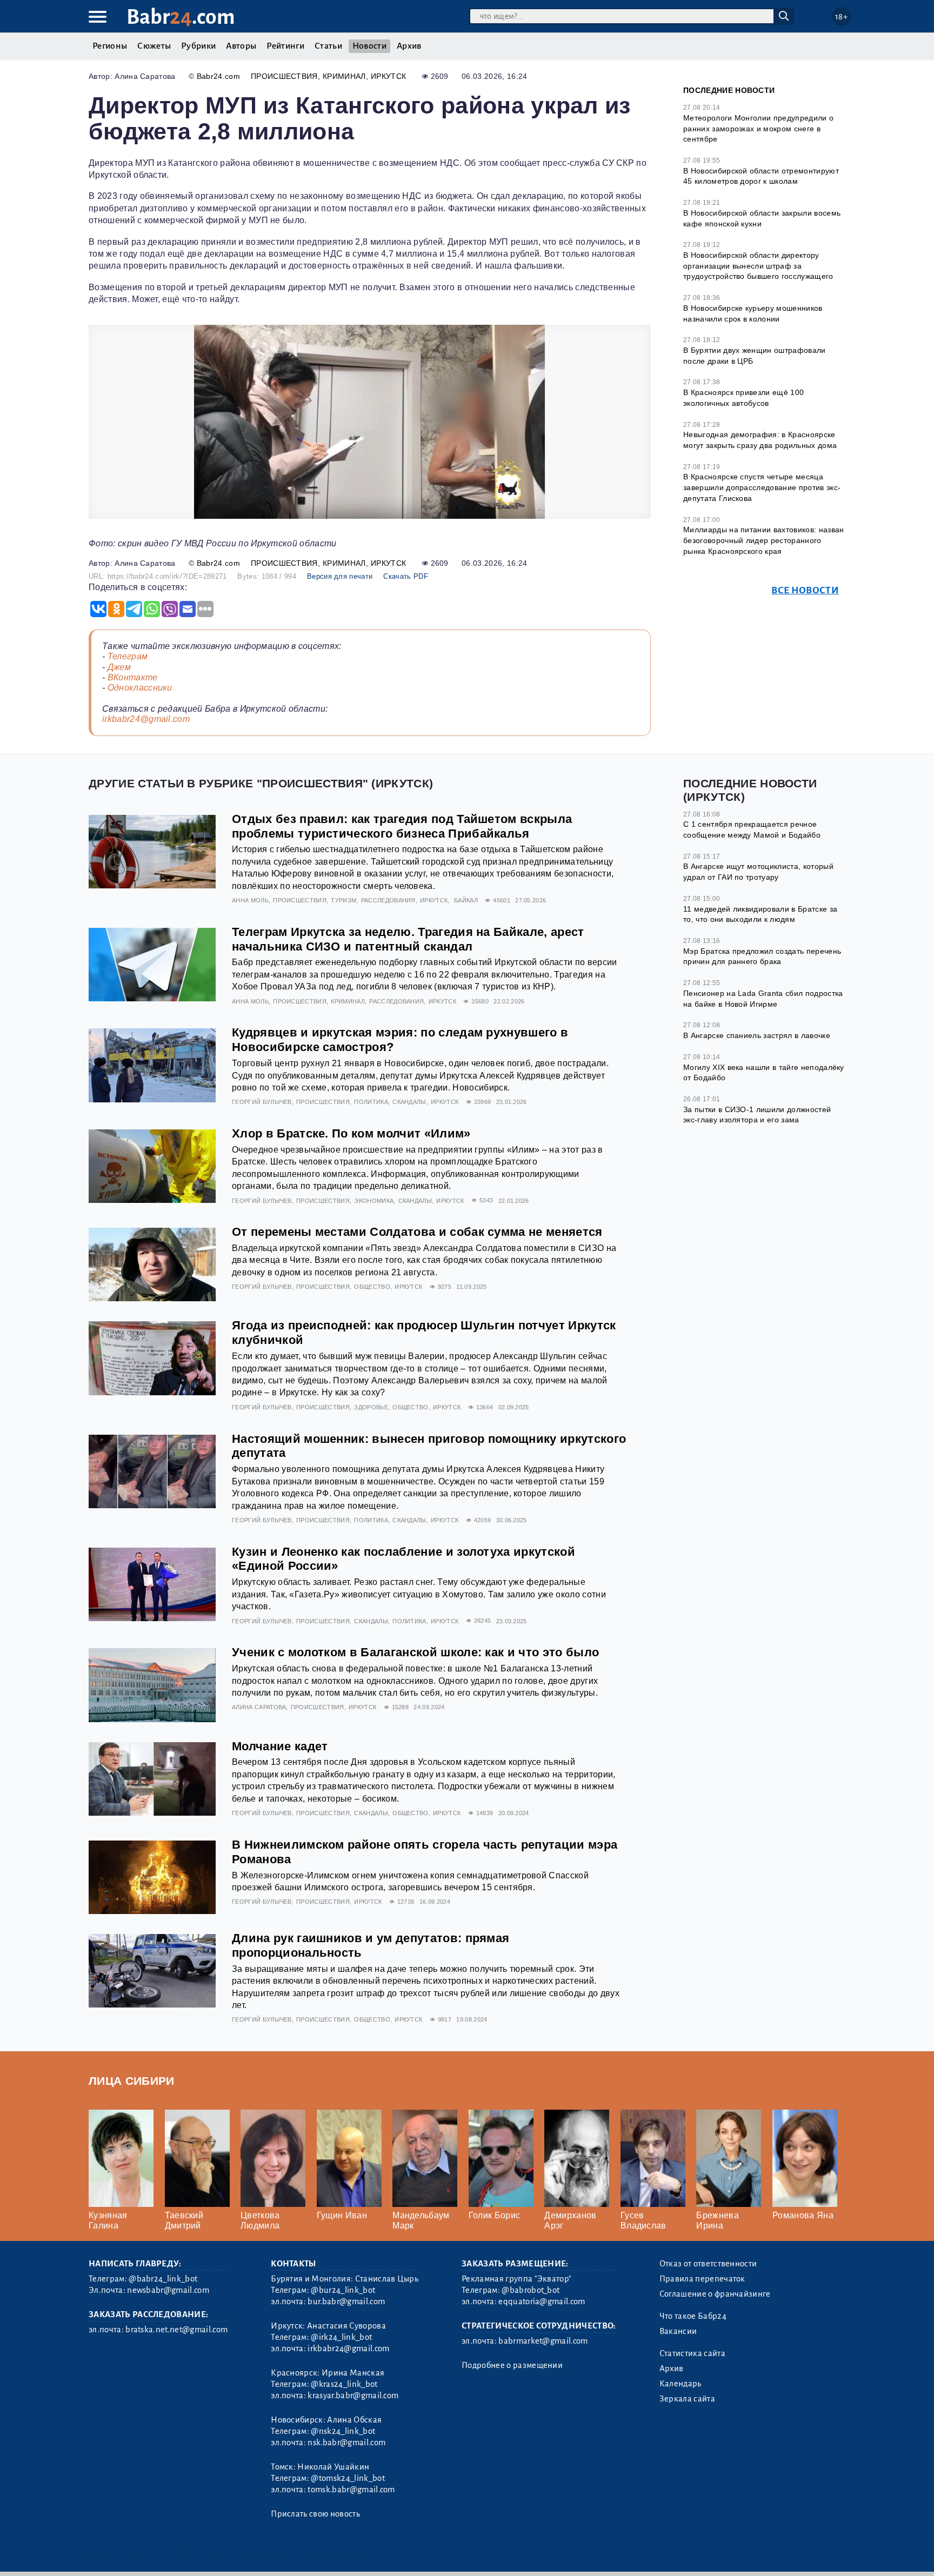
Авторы (241, 46)
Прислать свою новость (315, 2514)
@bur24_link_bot (343, 2290)
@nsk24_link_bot (343, 2431)
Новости (369, 46)
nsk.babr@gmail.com (346, 2443)
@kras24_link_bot (344, 2384)
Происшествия (284, 76)
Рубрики (198, 46)
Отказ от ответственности (708, 2264)
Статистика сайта (692, 2353)
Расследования (388, 900)
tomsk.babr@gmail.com (351, 2490)
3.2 (155, 2554)
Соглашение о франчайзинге (715, 2294)
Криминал (344, 76)
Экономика (374, 1201)
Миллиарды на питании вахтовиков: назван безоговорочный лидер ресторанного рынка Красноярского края (763, 540)
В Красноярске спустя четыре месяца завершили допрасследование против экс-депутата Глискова (762, 487)
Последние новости (729, 90)
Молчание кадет (280, 1746)
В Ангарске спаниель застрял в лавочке (757, 1035)
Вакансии (678, 2331)
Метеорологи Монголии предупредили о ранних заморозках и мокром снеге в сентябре (758, 128)
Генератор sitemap (335, 2554)
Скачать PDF (406, 576)
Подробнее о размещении (512, 2365)
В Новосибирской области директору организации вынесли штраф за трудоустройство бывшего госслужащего (758, 266)
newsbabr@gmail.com (168, 2290)
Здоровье (371, 1407)
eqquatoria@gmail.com (542, 2301)
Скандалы (409, 1102)
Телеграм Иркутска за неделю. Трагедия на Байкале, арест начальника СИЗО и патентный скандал (408, 939)
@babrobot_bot (531, 2290)
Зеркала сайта (687, 2399)
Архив (409, 46)
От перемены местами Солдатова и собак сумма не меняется (417, 1232)
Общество (372, 1287)
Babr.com (181, 17)
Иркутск (388, 76)
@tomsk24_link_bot (348, 2478)
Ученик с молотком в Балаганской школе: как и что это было (415, 1652)
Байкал (466, 900)
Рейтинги (285, 46)
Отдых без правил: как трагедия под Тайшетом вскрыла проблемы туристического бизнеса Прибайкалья (402, 826)
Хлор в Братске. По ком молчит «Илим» (351, 1133)
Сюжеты (154, 46)
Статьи (328, 46)
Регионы (110, 46)
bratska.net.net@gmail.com (176, 2330)
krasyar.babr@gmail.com (353, 2396)
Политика (371, 1102)
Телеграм (128, 656)
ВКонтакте (133, 677)
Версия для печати (340, 576)
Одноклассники (140, 688)
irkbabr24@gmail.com (146, 719)
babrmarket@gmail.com (543, 2341)
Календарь (681, 2384)
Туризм (343, 900)
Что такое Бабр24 (693, 2316)
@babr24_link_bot (163, 2279)
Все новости (805, 590)
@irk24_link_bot (341, 2337)
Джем (119, 667)
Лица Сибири (132, 2081)
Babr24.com (218, 76)
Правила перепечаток (702, 2279)
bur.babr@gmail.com (346, 2301)
